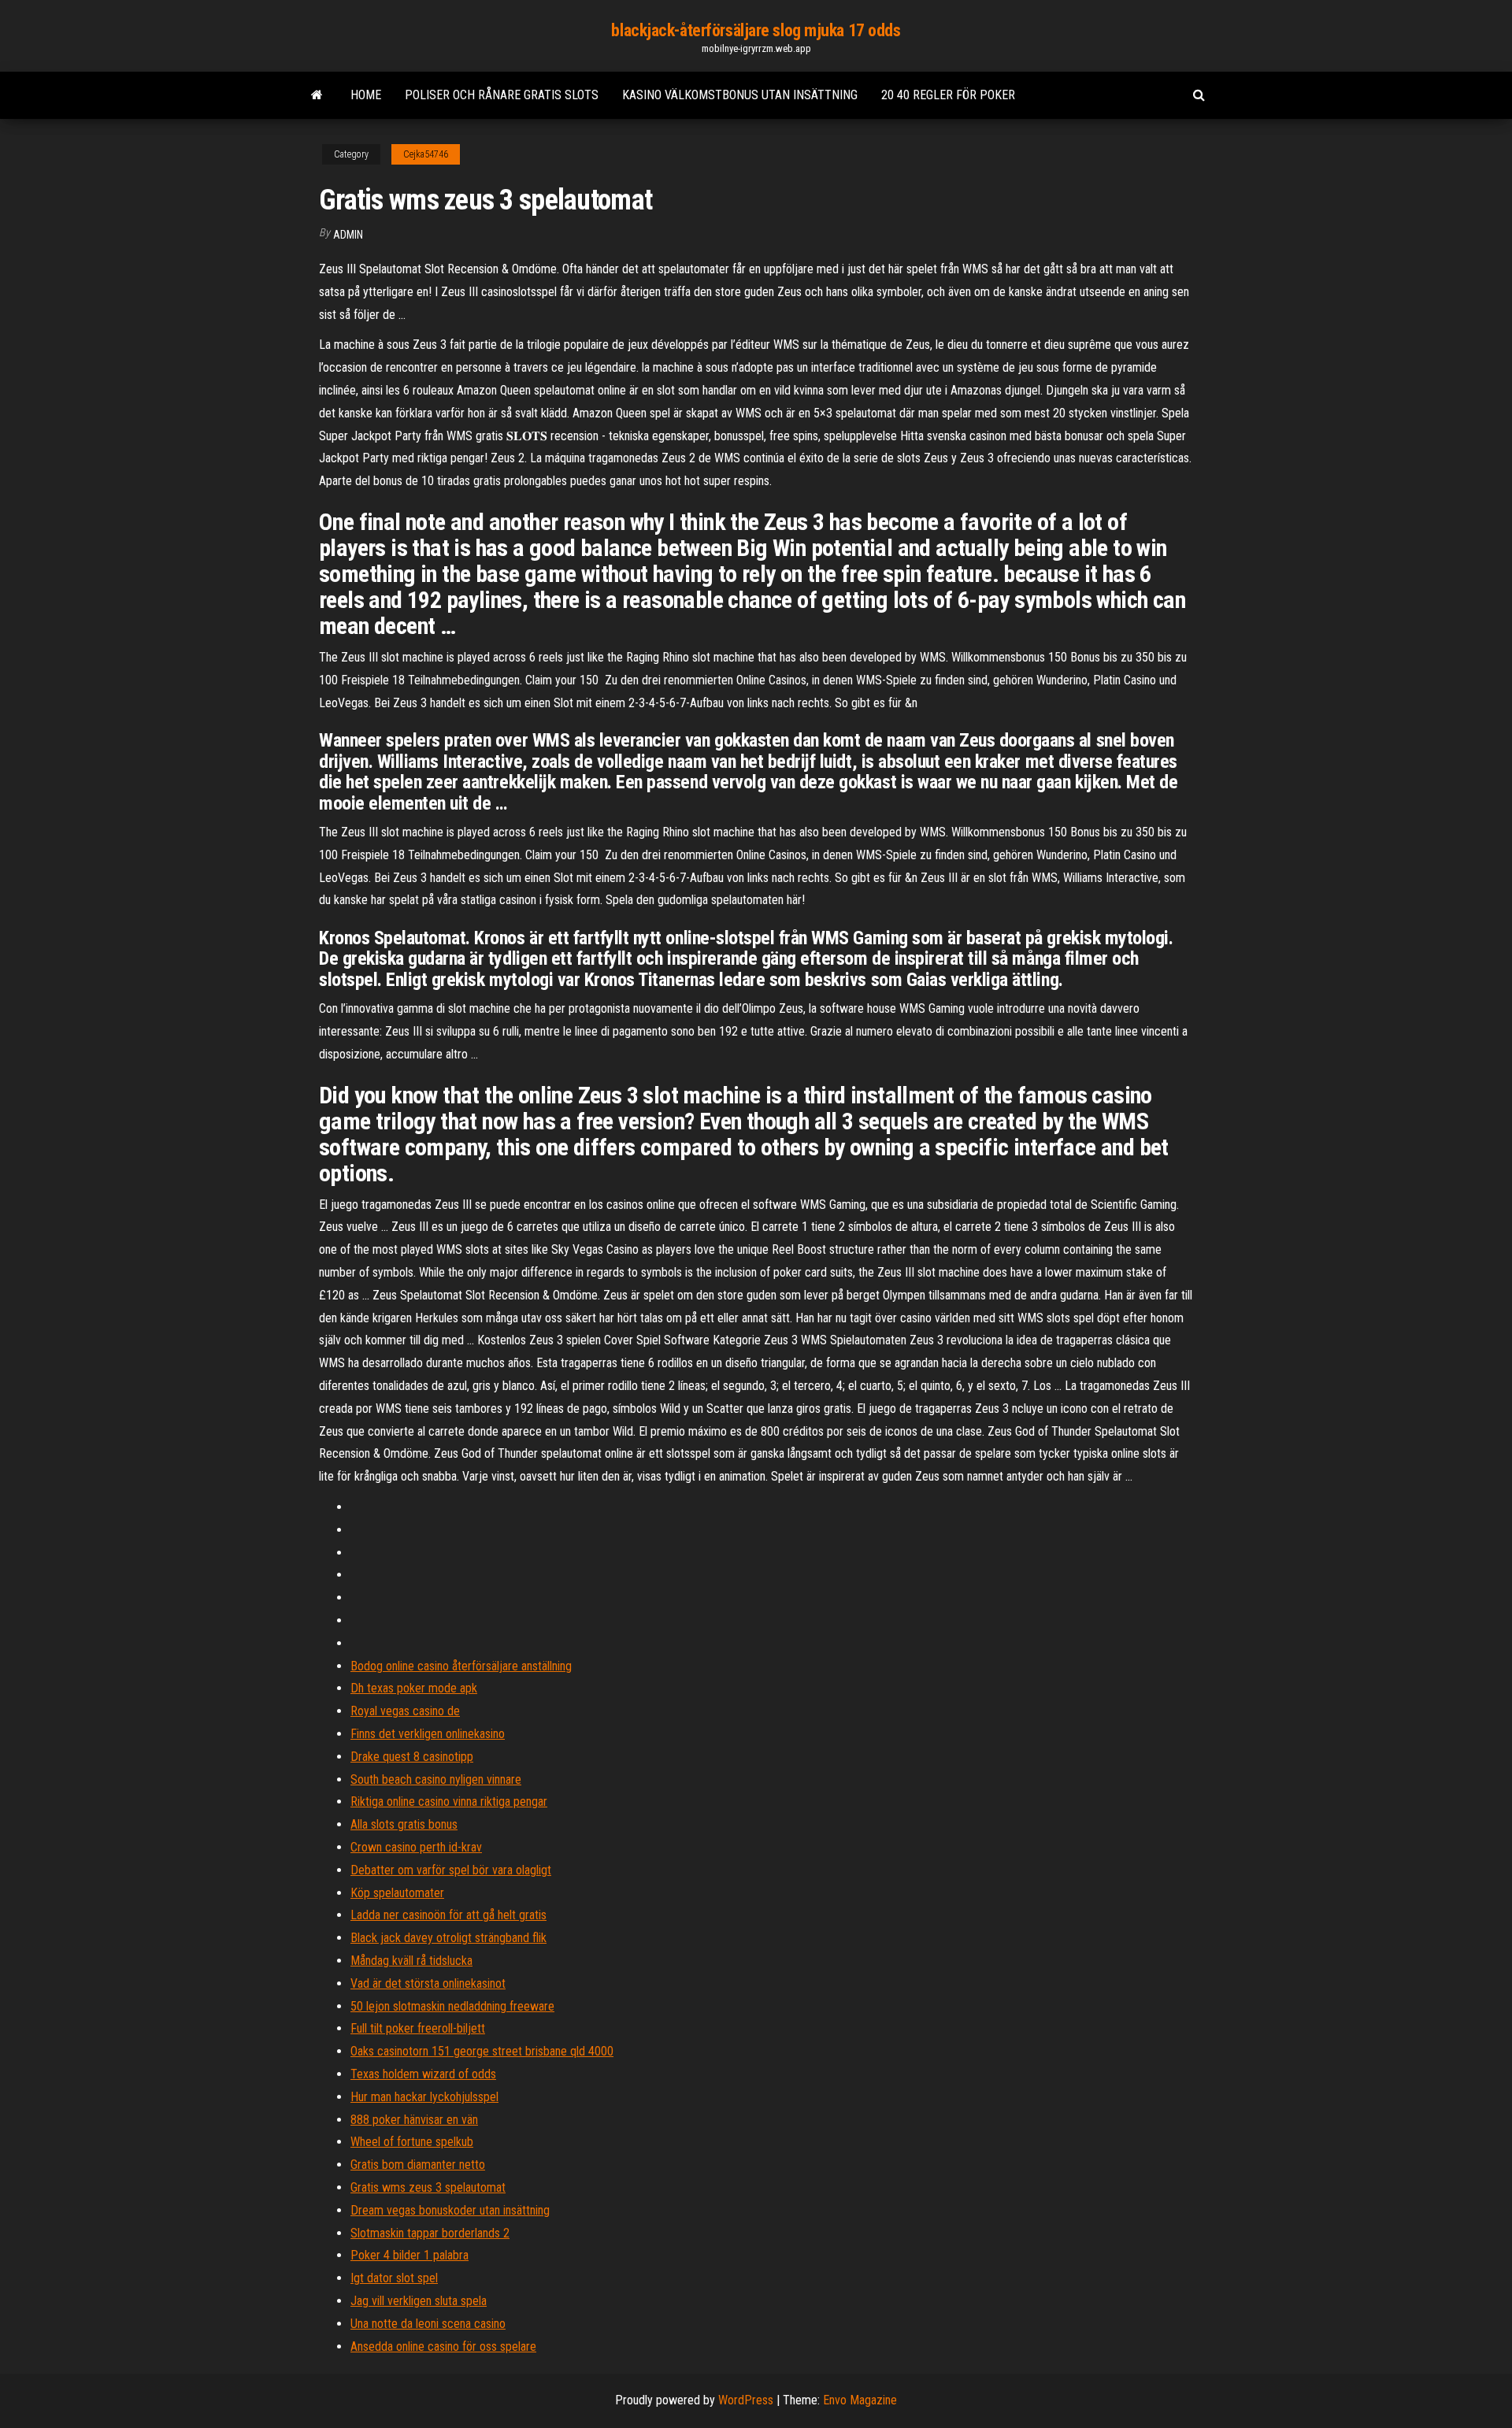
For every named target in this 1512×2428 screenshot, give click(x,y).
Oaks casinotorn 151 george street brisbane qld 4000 (482, 2051)
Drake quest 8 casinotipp (412, 1757)
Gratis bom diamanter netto (418, 2165)
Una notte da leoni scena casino (428, 2324)
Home (366, 95)
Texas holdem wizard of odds (423, 2074)
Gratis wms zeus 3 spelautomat (428, 2187)
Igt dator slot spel (394, 2278)
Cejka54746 (426, 154)
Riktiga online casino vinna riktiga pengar (449, 1802)
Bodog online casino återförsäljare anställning (461, 1666)
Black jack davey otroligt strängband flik (448, 1938)
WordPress (746, 2400)
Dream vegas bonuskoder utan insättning (450, 2210)
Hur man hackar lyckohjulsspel (424, 2097)
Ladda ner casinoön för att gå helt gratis (448, 1915)
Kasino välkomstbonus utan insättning (740, 95)
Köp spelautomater (397, 1893)
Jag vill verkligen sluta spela (419, 2301)
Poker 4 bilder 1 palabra (409, 2255)
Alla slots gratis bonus (404, 1824)
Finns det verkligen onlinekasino (428, 1734)
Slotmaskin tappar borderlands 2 (430, 2233)
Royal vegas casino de (405, 1711)
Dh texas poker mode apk (414, 1688)
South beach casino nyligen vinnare (436, 1779)
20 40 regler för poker (948, 95)
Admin (348, 235)
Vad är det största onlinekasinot (428, 1983)
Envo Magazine (860, 2400)
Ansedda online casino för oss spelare (443, 2346)
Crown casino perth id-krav (416, 1847)
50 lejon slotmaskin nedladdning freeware (452, 2006)
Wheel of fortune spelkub (412, 2142)
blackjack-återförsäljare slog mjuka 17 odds (756, 30)
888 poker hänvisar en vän (414, 2120)
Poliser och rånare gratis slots (502, 95)
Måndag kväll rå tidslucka (411, 1961)
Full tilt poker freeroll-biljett (418, 2028)
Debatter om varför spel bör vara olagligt (451, 1870)
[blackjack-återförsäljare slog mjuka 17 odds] (317, 95)
